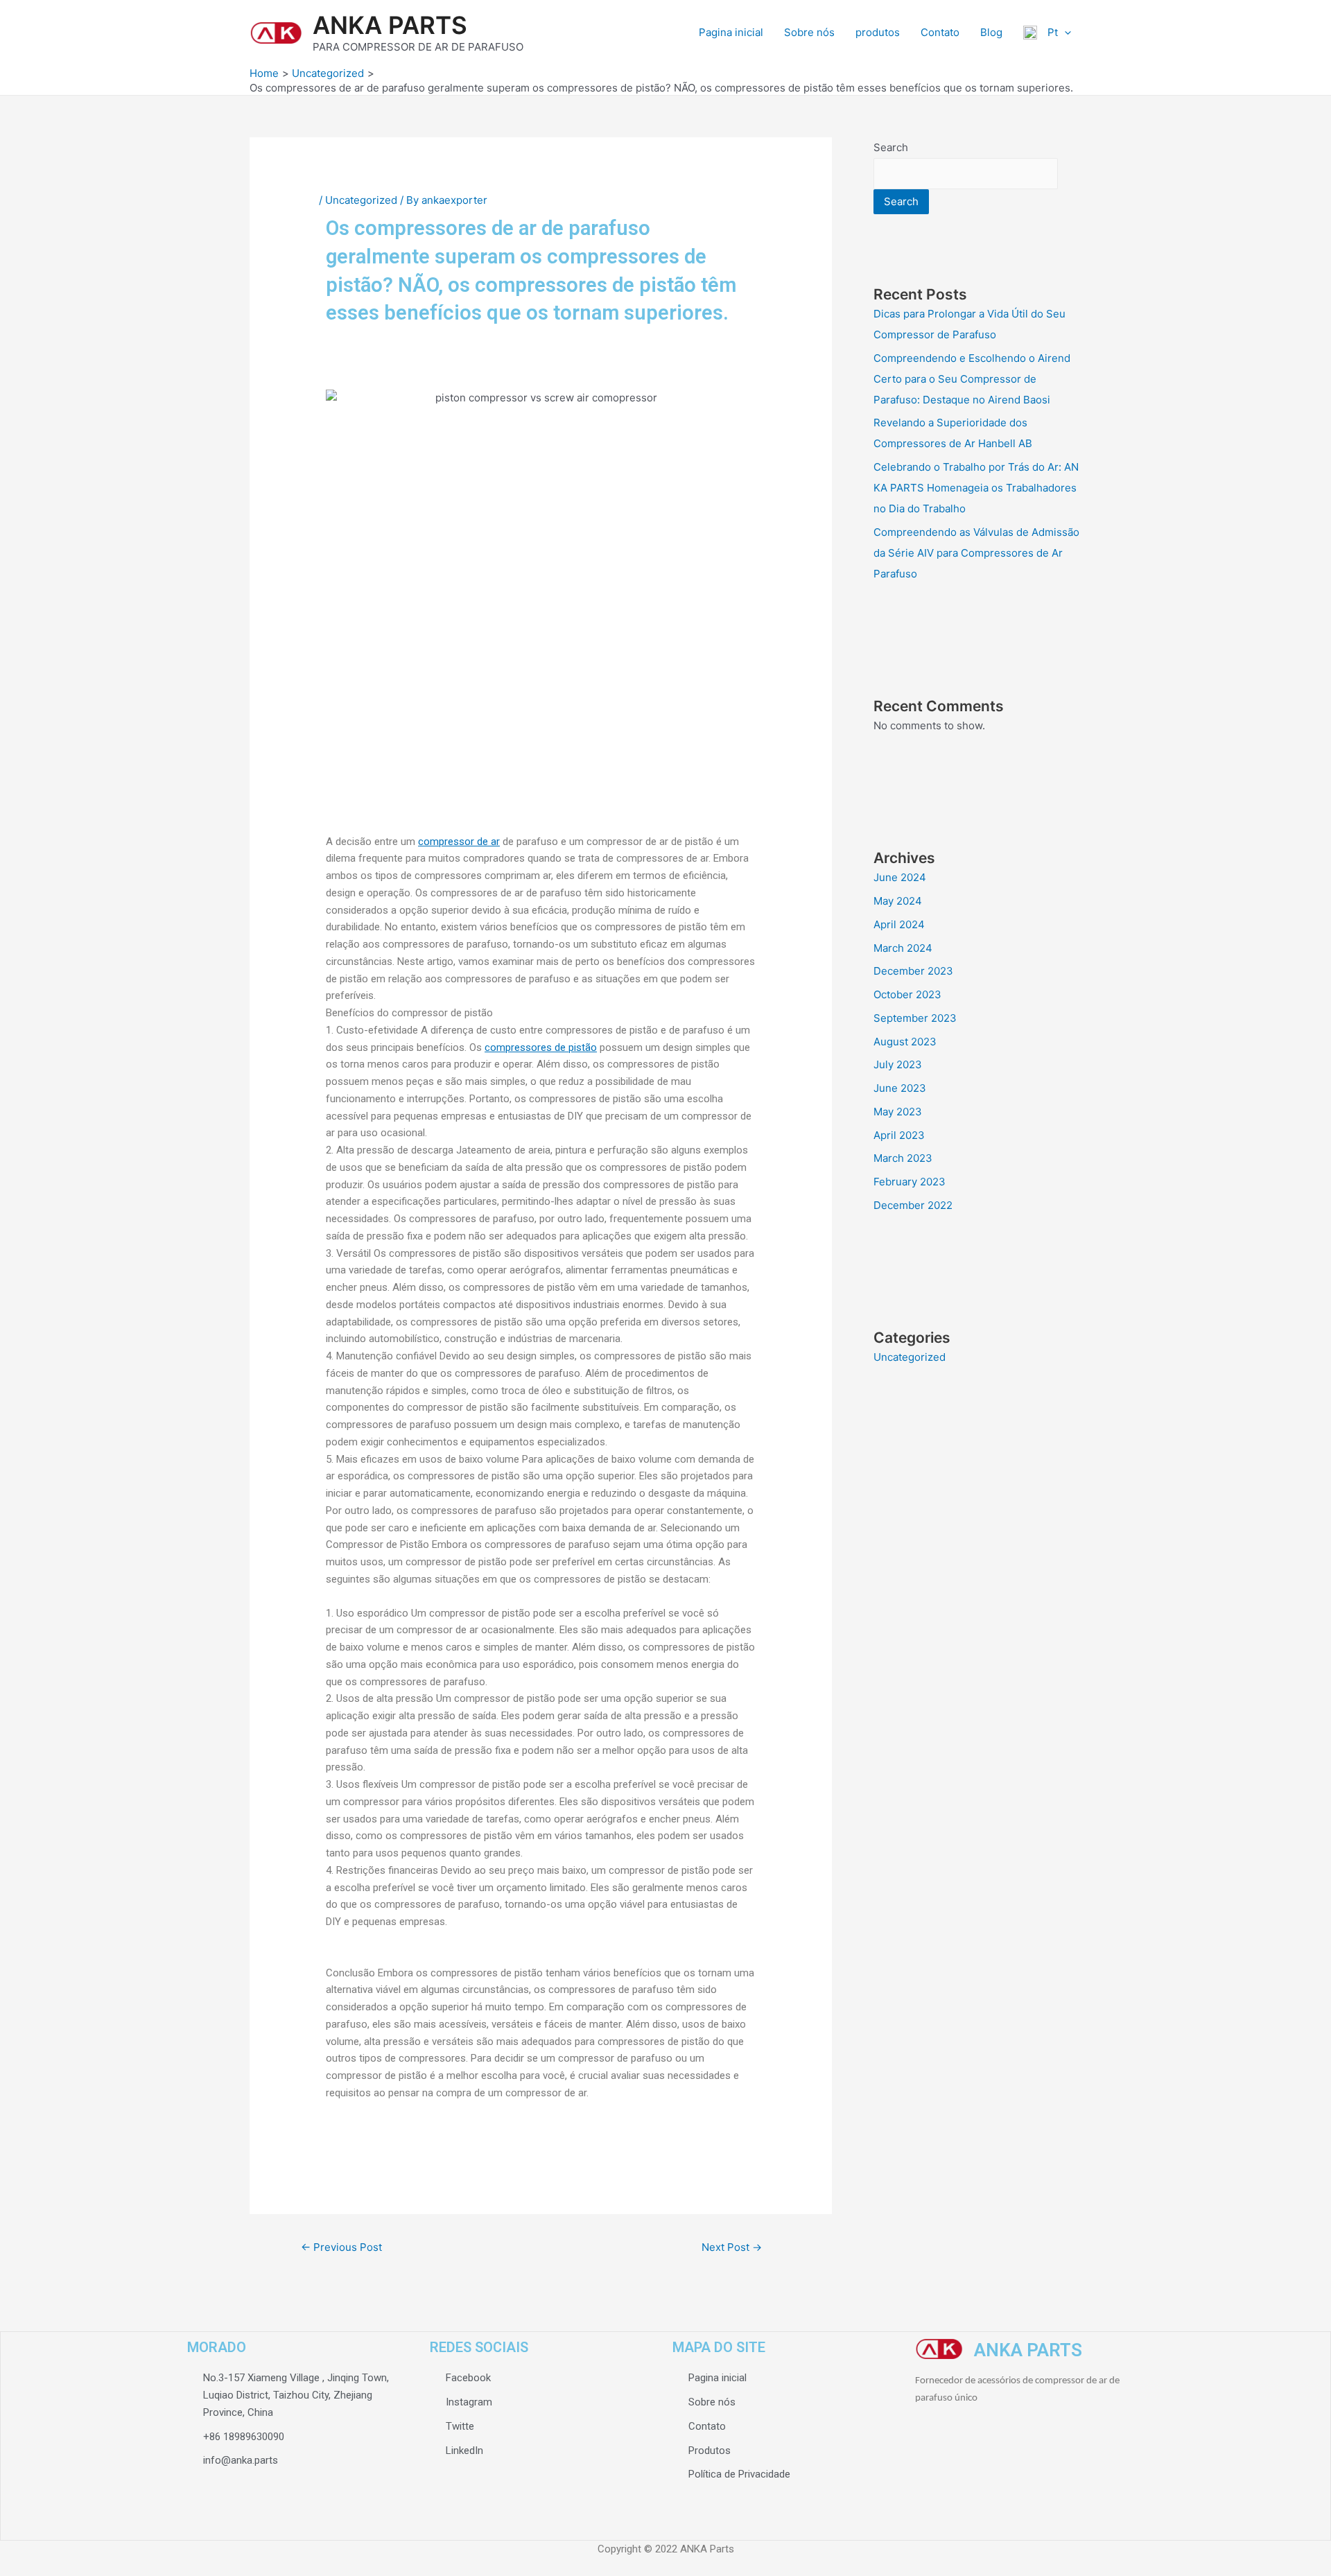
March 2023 (903, 1158)
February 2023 (910, 1182)
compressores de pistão (541, 1047)
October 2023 (907, 994)
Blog (991, 32)
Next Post (732, 2247)
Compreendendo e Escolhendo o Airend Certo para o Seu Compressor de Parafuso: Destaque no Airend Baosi (972, 379)
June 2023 (900, 1088)
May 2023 (898, 1112)
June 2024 (900, 877)
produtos (878, 32)
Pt (1047, 32)
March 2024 (903, 948)
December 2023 (913, 971)
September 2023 (915, 1018)
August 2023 (905, 1042)
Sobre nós (809, 32)
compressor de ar (459, 842)
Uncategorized (361, 200)
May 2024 (898, 901)
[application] (1064, 33)
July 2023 (898, 1064)
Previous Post (341, 2247)
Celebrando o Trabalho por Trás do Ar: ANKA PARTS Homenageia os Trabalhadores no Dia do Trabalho (976, 488)
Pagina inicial (731, 32)
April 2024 (899, 924)
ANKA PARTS (390, 25)
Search (891, 147)
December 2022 (913, 1205)
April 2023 (899, 1135)
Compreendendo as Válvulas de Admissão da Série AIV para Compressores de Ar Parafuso (976, 553)
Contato (940, 32)
